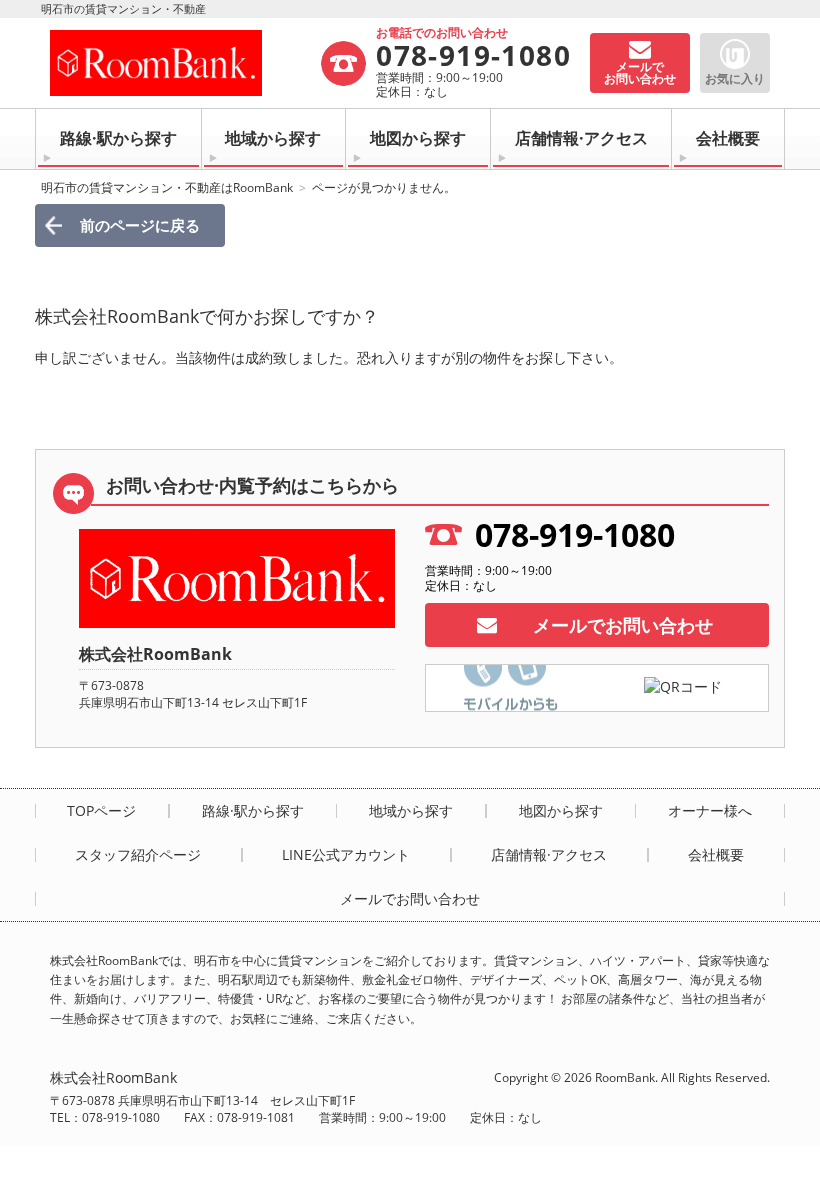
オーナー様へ (710, 811)
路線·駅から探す (118, 138)
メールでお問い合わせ (623, 625)
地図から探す (418, 138)
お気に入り (735, 78)
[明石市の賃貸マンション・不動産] (184, 63)
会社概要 (728, 138)
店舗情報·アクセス (581, 138)
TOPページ (101, 811)
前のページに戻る (140, 225)
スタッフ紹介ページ (138, 855)
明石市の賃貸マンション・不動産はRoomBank (167, 187)
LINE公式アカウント (346, 855)
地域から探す (273, 138)
